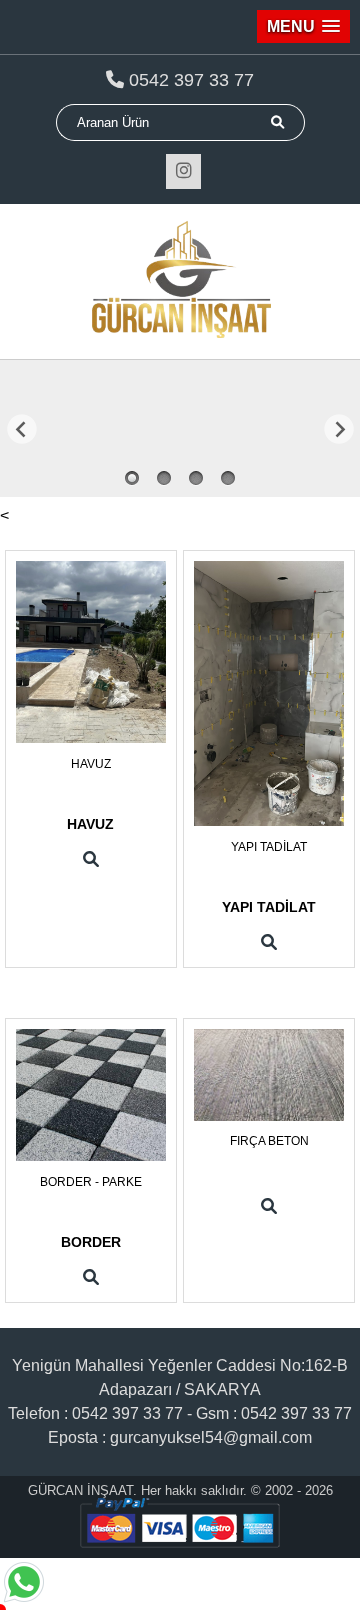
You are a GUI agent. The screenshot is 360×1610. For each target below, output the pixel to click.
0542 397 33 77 (191, 80)
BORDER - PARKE (91, 1182)
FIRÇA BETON (269, 1141)
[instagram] (183, 171)
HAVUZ (91, 764)
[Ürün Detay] (91, 860)
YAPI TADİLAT (269, 847)
